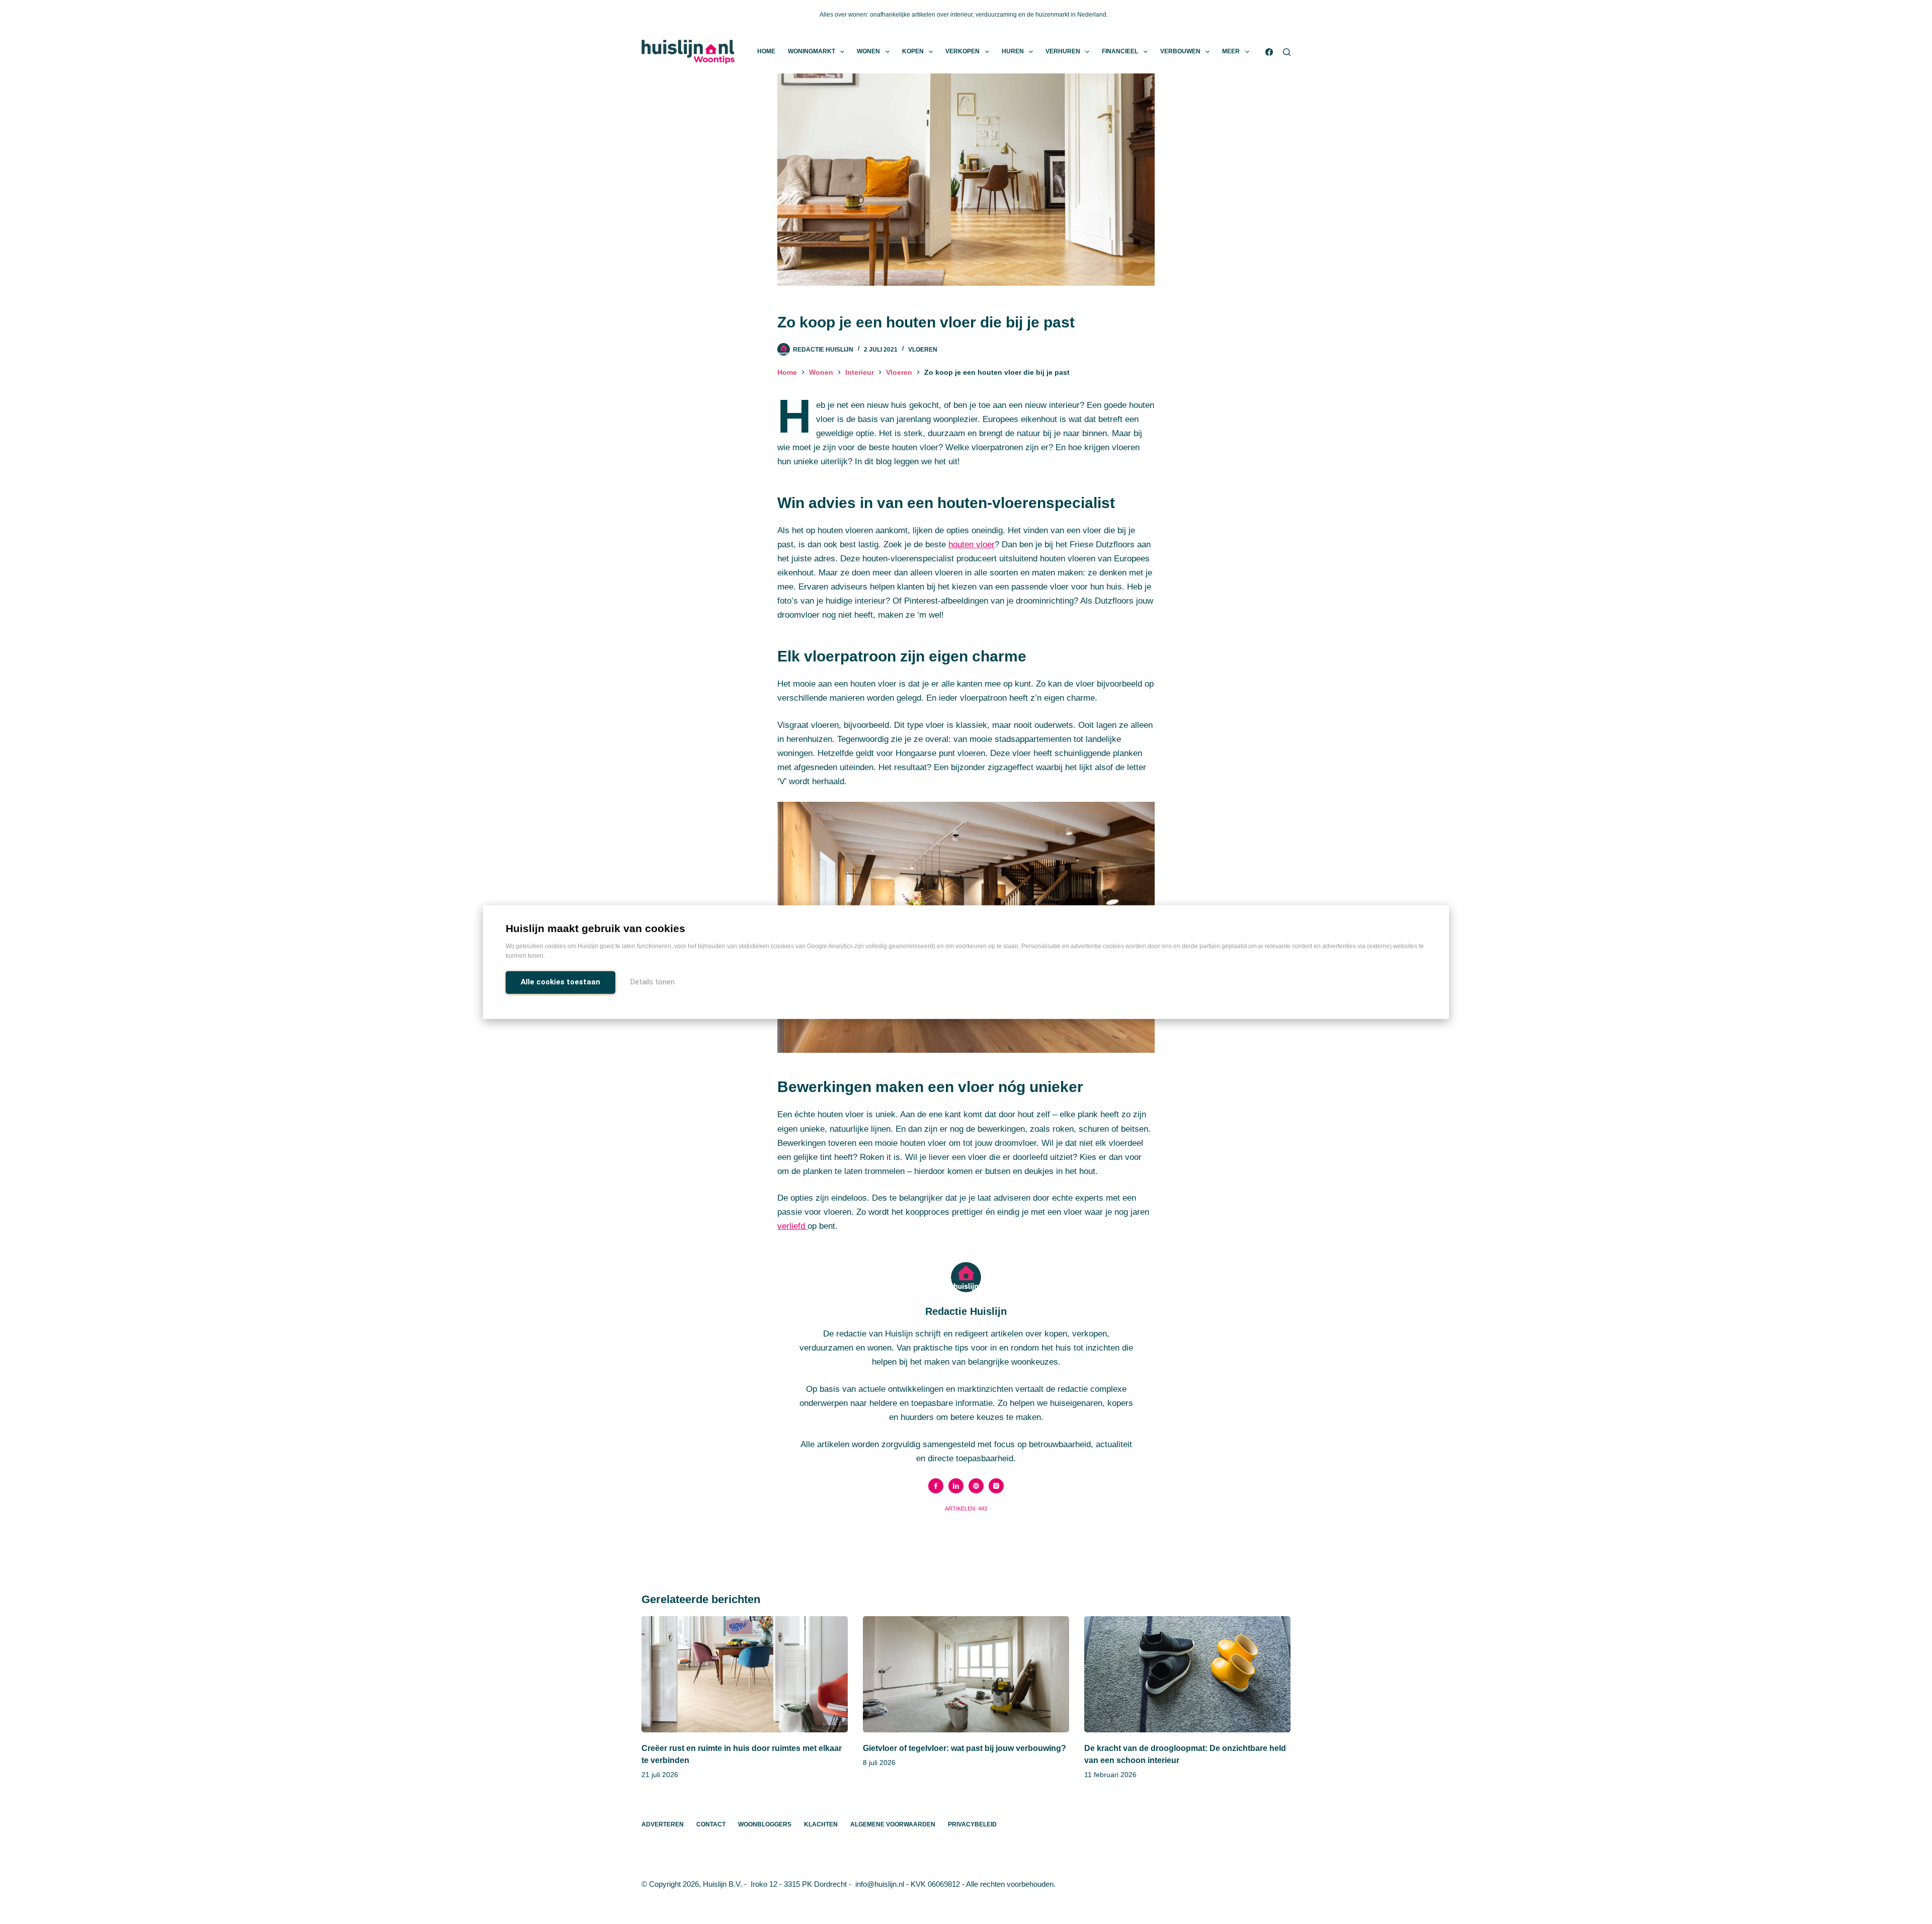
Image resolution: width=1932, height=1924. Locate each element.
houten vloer (972, 545)
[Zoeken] (1287, 52)
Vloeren (923, 350)
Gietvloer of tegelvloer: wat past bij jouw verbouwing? (964, 1748)
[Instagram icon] (996, 1486)
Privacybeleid (972, 1824)
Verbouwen (1180, 51)
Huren (1013, 51)
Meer (1231, 51)
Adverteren (663, 1824)
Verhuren (1063, 51)
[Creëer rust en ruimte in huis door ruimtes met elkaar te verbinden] (745, 1674)
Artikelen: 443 (966, 1509)
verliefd (792, 1226)
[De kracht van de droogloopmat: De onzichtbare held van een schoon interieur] (1187, 1674)
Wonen (868, 51)
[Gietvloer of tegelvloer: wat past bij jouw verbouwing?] (966, 1674)
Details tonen (653, 982)
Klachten (821, 1824)
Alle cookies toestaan (560, 982)
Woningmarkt (812, 51)
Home (766, 51)
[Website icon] (976, 1486)
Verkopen (962, 51)
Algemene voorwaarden (893, 1824)
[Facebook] (1269, 52)
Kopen (913, 51)
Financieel (1120, 51)
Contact (711, 1824)
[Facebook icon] (936, 1486)
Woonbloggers (765, 1824)
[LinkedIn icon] (956, 1486)
